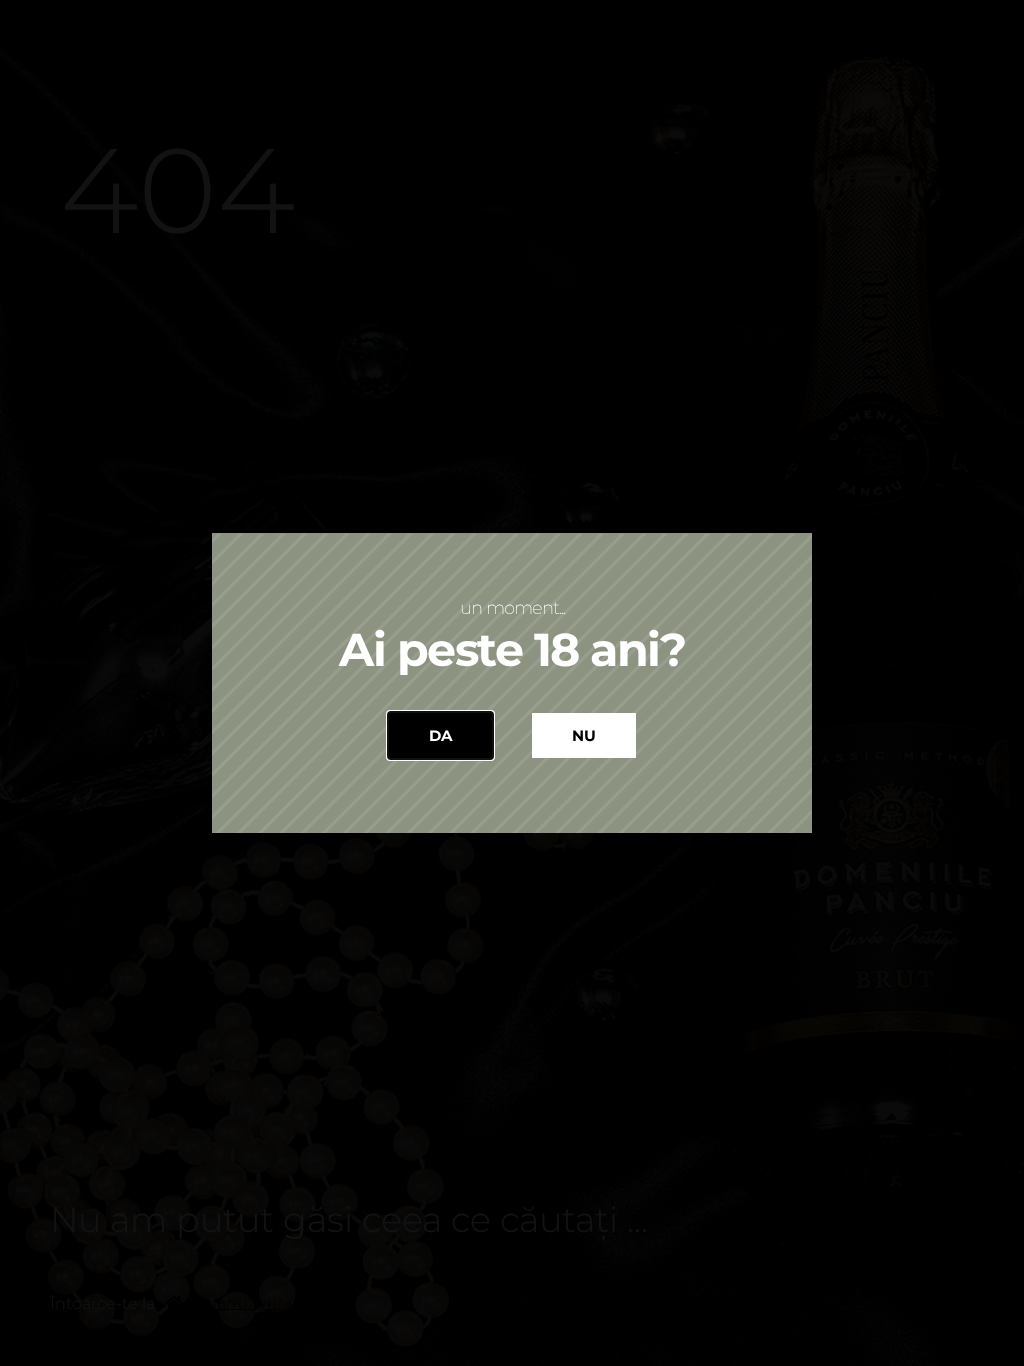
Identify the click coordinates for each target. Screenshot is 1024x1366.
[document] (512, 683)
